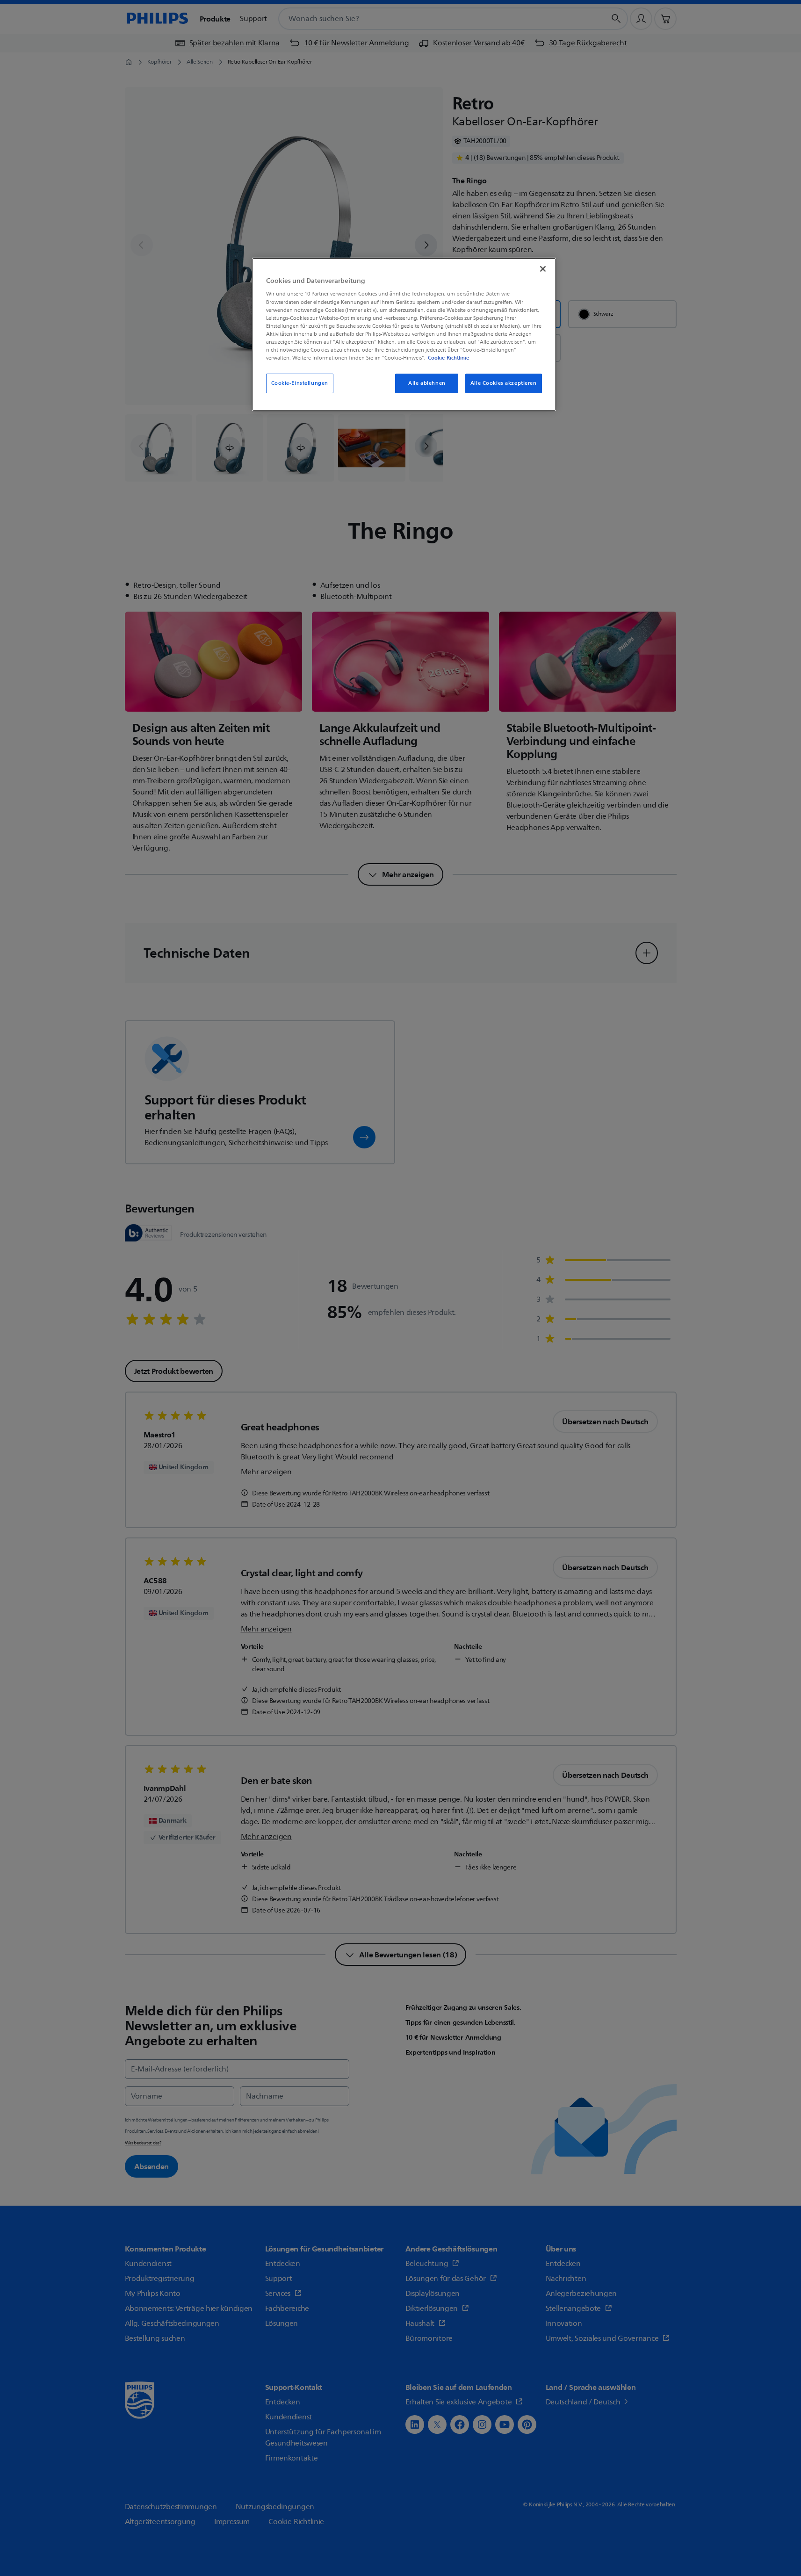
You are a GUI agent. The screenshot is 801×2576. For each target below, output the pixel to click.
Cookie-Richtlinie (448, 358)
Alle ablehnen (427, 383)
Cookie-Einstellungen (300, 383)
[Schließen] (543, 269)
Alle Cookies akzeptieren (504, 383)
